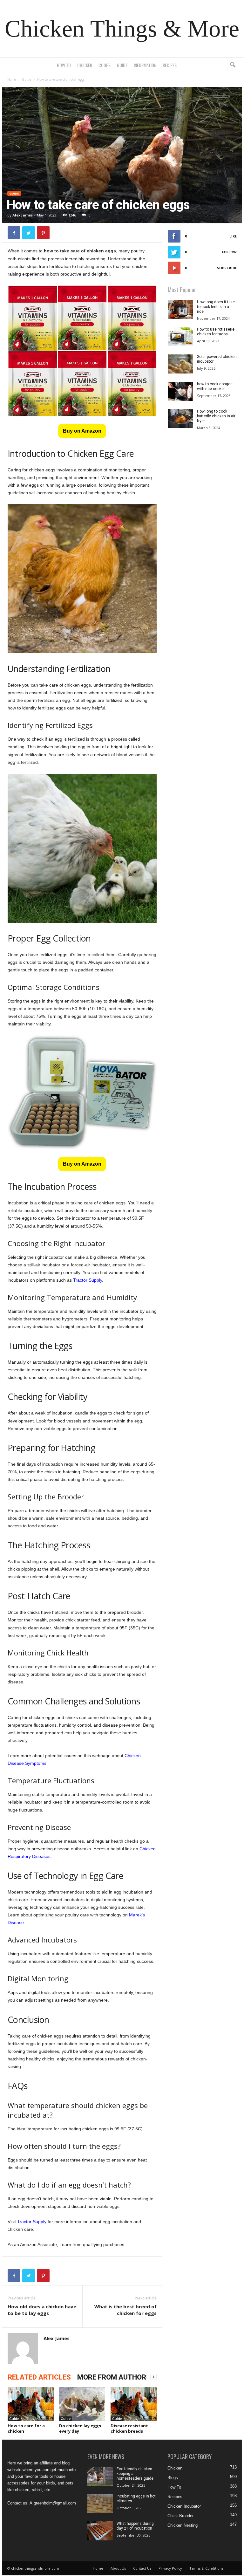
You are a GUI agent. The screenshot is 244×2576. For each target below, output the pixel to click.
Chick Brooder (180, 2516)
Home (12, 79)
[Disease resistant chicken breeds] (134, 2404)
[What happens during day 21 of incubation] (100, 2531)
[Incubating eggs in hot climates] (100, 2504)
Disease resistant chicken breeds (129, 2428)
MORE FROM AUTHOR (112, 2377)
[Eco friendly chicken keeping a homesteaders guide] (100, 2476)
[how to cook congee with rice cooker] (180, 391)
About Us (118, 2568)
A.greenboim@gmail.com (53, 2503)
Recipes (170, 65)
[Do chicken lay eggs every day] (82, 2404)
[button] (233, 65)
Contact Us (142, 2568)
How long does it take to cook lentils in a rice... (216, 307)
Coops (105, 65)
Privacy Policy (170, 2568)
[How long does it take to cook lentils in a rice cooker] (180, 309)
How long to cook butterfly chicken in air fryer (216, 416)
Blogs (173, 2478)
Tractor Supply (88, 1280)
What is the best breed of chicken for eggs (125, 2310)
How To (64, 65)
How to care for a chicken (26, 2428)
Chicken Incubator (184, 2506)
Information (145, 65)
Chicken (85, 65)
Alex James (23, 215)
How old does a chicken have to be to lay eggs (42, 2310)
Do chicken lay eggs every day (80, 2428)
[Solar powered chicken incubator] (180, 364)
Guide (122, 65)
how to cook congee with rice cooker (215, 386)
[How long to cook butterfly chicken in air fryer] (180, 419)
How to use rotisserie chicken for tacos (216, 332)
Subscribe (227, 268)
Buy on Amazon (82, 431)
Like (233, 236)
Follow (229, 252)
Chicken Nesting (183, 2525)
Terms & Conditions (206, 2568)
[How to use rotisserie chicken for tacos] (180, 337)
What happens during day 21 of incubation (135, 2526)
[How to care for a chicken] (31, 2404)
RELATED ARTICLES (39, 2377)
